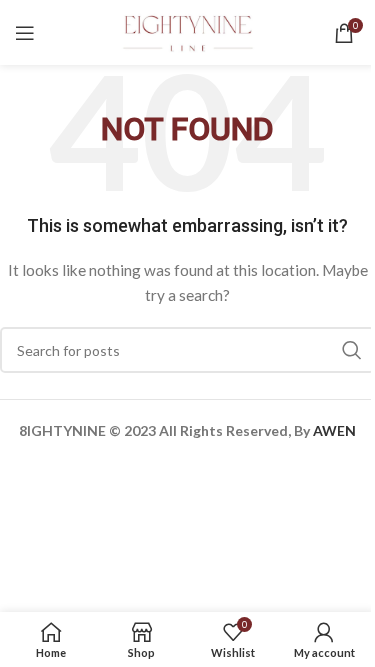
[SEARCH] (352, 350)
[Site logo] (188, 30)
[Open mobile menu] (25, 33)
